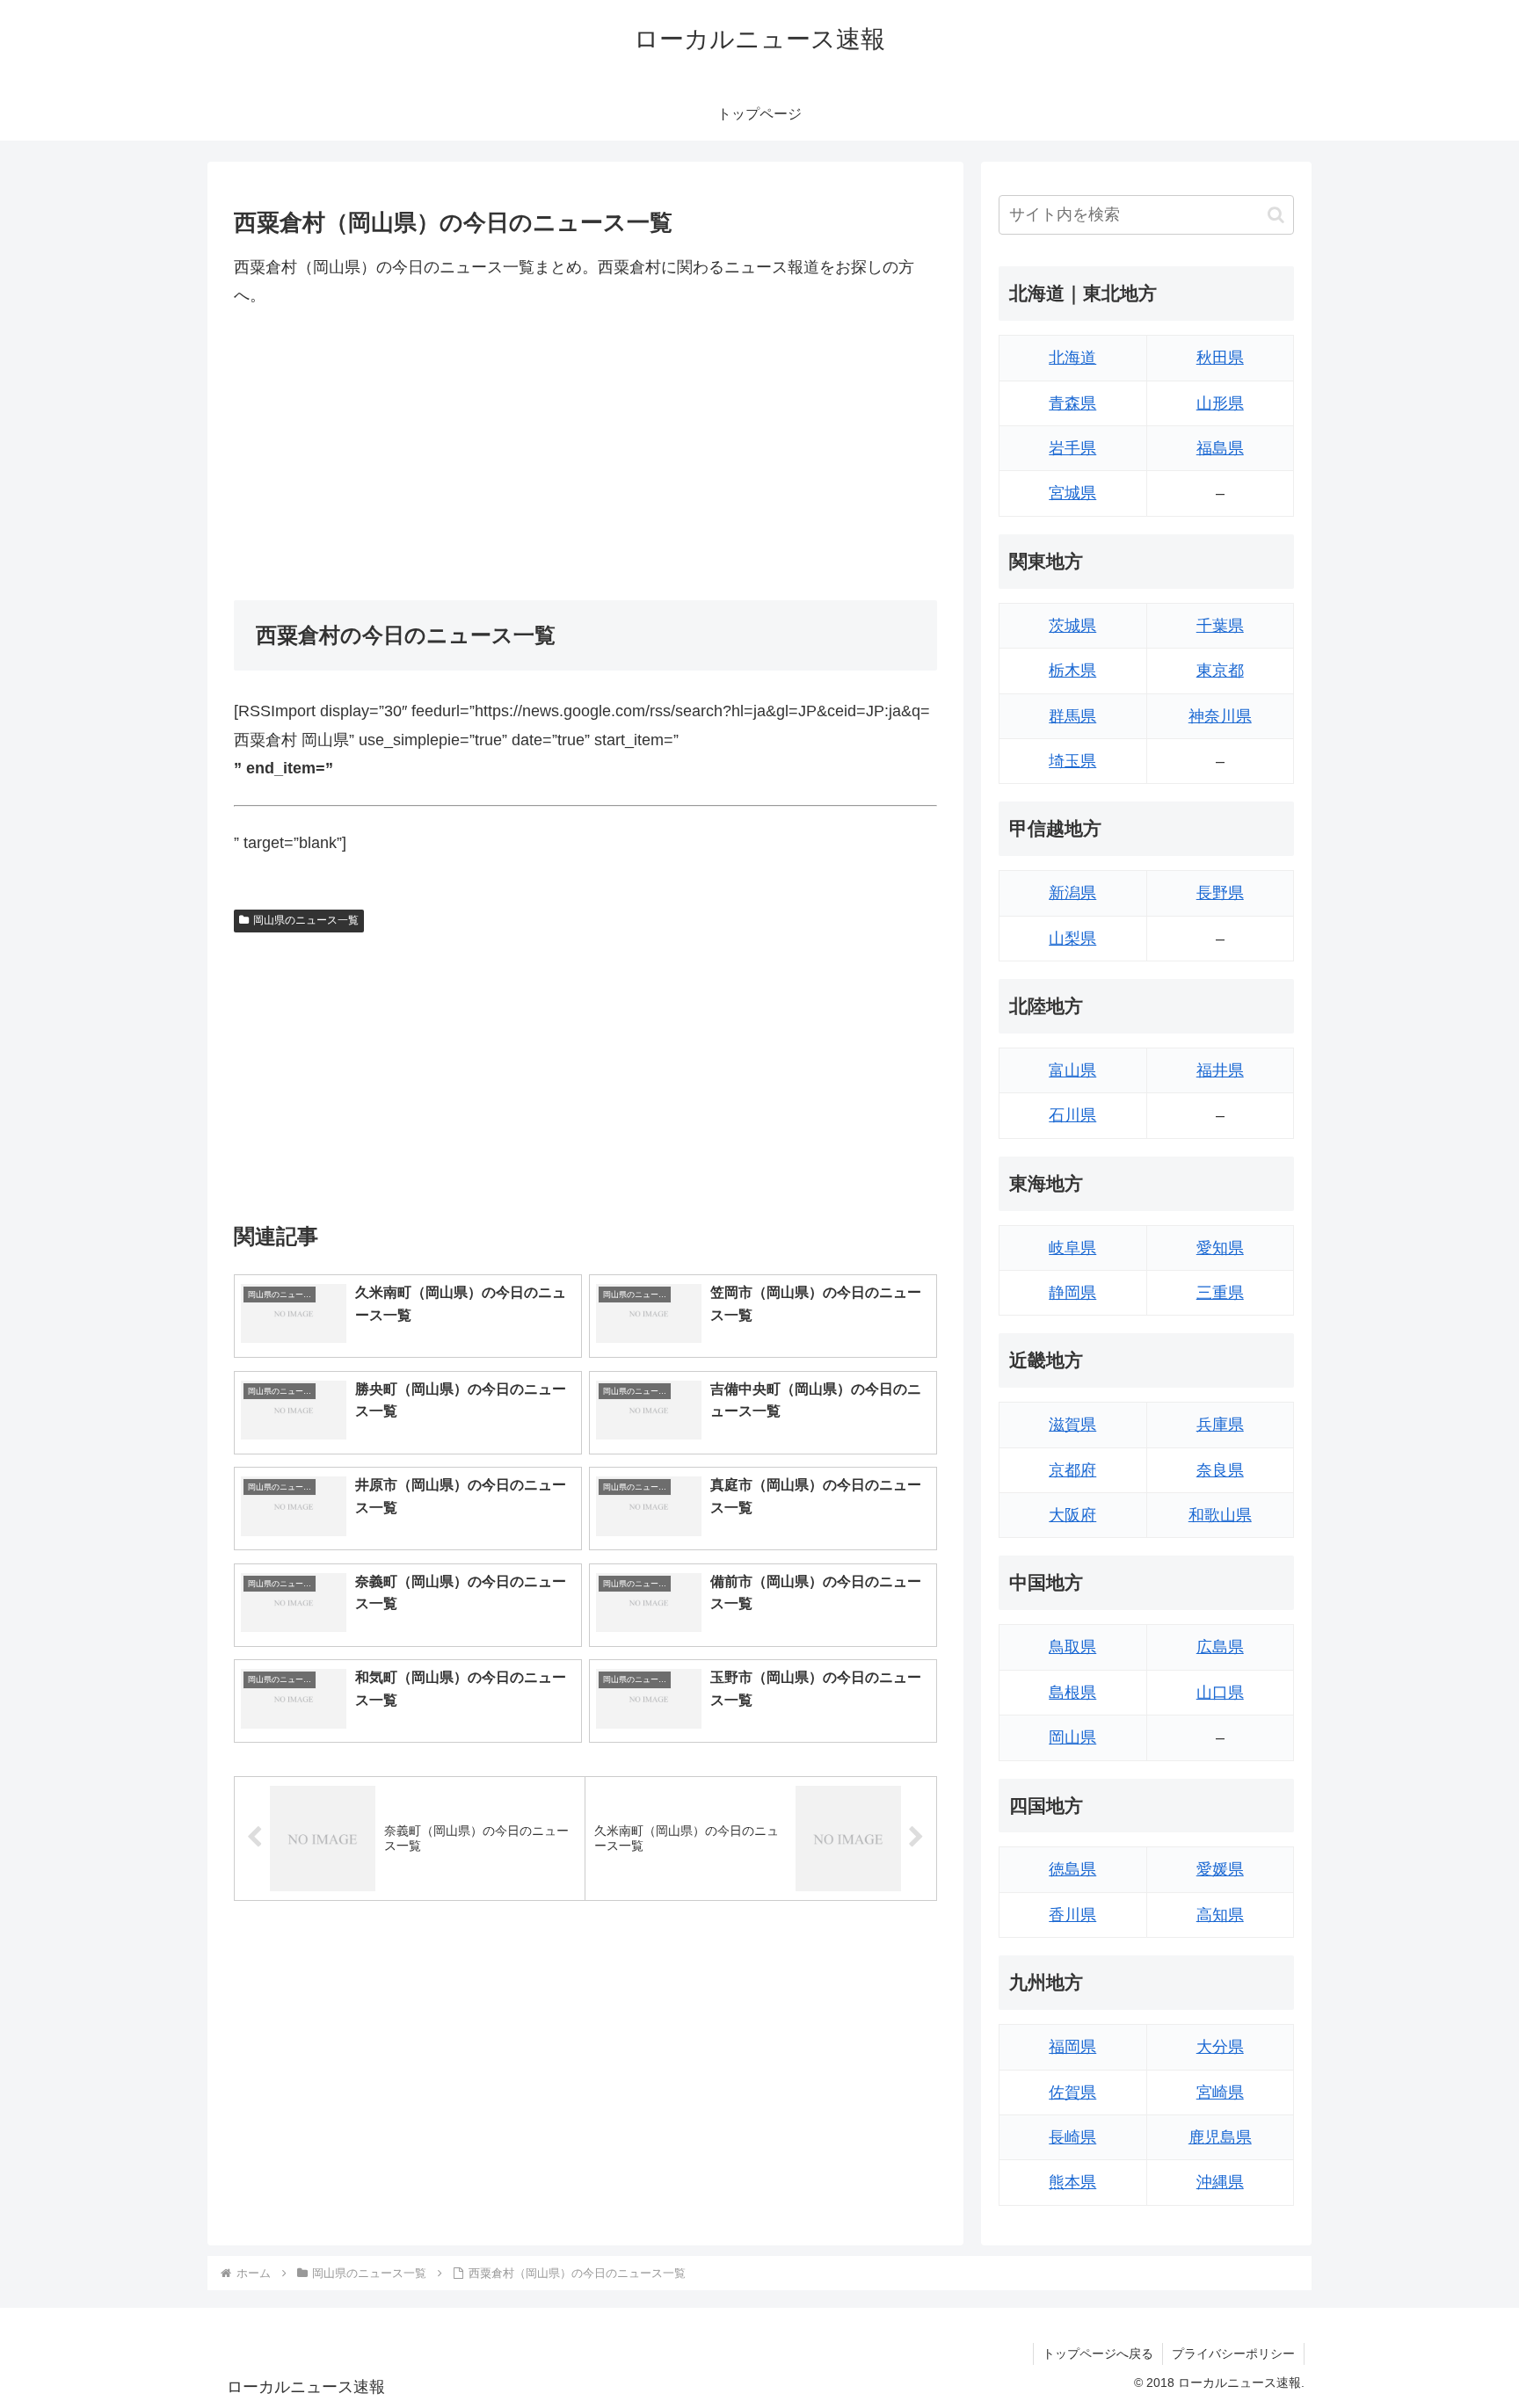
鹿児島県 (1220, 2137)
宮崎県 (1220, 2092)
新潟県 (1072, 893)
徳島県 (1072, 1869)
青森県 (1072, 403)
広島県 (1220, 1647)
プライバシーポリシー (1233, 2354)
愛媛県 (1220, 1869)
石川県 (1072, 1115)
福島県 (1220, 448)
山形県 (1220, 403)
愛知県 (1220, 1248)
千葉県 (1220, 626)
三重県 (1220, 1293)
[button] (1276, 215)
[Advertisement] (585, 455)
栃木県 (1072, 671)
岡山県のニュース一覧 (306, 920)
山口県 (1220, 1693)
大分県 (1220, 2047)
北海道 (1072, 358)
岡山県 (1072, 1737)
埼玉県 (1072, 761)
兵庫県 (1220, 1425)
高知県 (1220, 1915)
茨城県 (1072, 626)
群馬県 (1072, 716)
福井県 (1220, 1070)
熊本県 (1072, 2182)
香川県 (1072, 1915)
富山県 (1072, 1070)
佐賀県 (1072, 2092)
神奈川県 (1220, 716)
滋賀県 (1072, 1425)
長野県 (1220, 893)
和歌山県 (1220, 1515)
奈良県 (1220, 1470)
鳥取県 (1072, 1647)
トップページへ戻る (1098, 2354)
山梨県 (1072, 939)
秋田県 (1220, 358)
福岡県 (1072, 2047)
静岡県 (1072, 1293)
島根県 (1072, 1693)
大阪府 (1072, 1515)
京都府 (1072, 1470)
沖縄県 (1220, 2182)
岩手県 (1072, 448)
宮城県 (1072, 493)
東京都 (1220, 671)
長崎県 (1072, 2137)
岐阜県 (1072, 1248)
